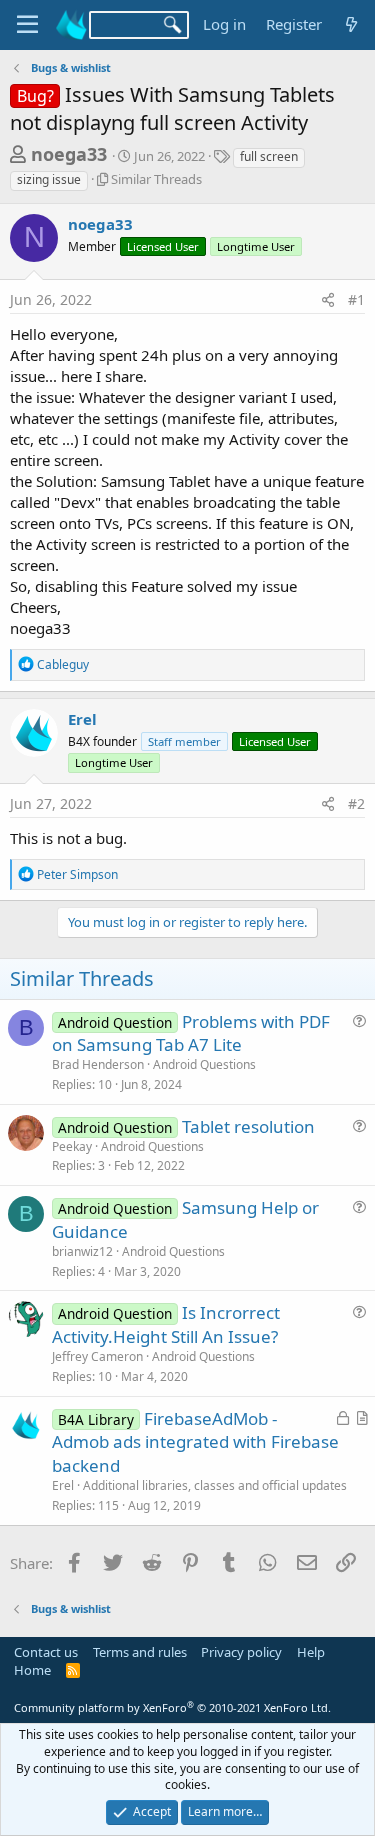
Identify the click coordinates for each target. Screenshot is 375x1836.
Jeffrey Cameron (97, 1356)
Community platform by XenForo (172, 1707)
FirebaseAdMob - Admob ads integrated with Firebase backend (195, 1442)
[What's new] (351, 24)
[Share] (328, 300)
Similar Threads (156, 179)
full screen (269, 156)
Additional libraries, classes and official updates (215, 1485)
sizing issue (49, 179)
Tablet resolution (248, 1126)
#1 (356, 299)
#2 (356, 803)
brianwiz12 (82, 1251)
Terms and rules (140, 1652)
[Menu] (27, 25)
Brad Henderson (98, 1064)
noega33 (69, 154)
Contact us (46, 1652)
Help (311, 1652)
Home (32, 1670)
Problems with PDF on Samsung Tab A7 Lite (191, 1033)
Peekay (72, 1146)
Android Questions (204, 1064)
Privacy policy (241, 1652)
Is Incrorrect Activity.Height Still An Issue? (166, 1324)
